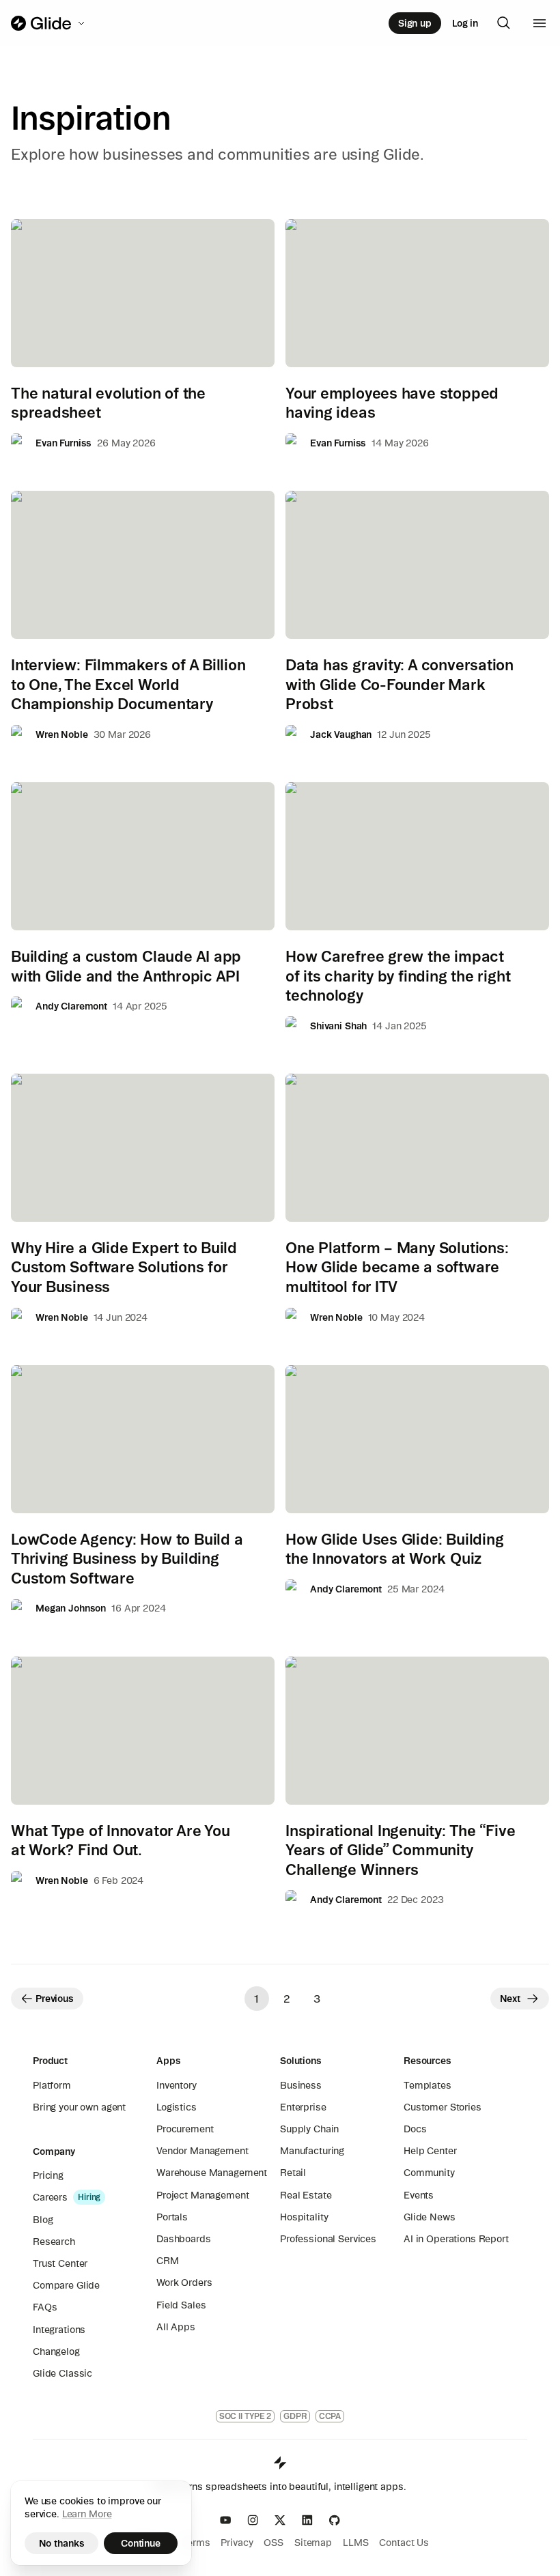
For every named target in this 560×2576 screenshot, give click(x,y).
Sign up (415, 23)
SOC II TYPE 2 (245, 2416)
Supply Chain (309, 2129)
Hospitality (304, 2217)
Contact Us (404, 2543)
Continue (141, 2543)
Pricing (48, 2175)
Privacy (237, 2543)
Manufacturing (312, 2151)
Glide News (430, 2217)
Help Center (430, 2151)
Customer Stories (443, 2107)
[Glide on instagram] (253, 2520)
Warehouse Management (212, 2173)
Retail (293, 2173)
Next (510, 1999)
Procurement (185, 2129)
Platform (52, 2085)
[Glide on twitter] (280, 2520)
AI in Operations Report (456, 2239)
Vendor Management (202, 2151)
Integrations (59, 2330)
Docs (415, 2129)
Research (54, 2242)
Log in (465, 23)
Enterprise (303, 2107)
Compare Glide (66, 2285)
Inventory (177, 2085)
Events (419, 2195)
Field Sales (181, 2305)
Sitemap (313, 2543)
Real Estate (306, 2195)
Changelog (56, 2351)
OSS (274, 2543)
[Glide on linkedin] (307, 2520)
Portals (172, 2217)
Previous (55, 1999)
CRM (168, 2261)
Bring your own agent (79, 2107)
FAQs (45, 2307)
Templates (428, 2085)
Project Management (202, 2195)
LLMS (355, 2543)
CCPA (330, 2416)
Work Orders (184, 2282)
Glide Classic (62, 2373)
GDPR (295, 2416)
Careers (50, 2197)
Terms (196, 2543)
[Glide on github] (335, 2520)
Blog (43, 2220)
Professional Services (328, 2239)
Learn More (87, 2514)
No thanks (62, 2543)
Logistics (177, 2107)
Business (301, 2085)
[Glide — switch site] (49, 23)
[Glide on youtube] (225, 2520)
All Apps (176, 2327)
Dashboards (184, 2239)
